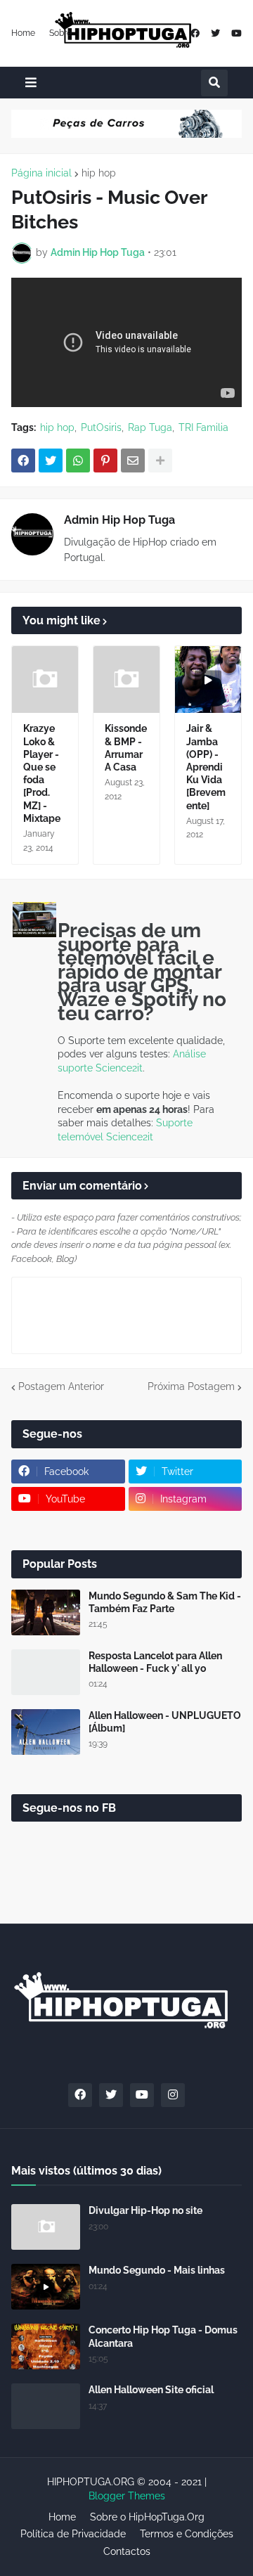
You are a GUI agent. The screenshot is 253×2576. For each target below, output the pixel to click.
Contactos (127, 2551)
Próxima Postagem (191, 1386)
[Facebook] (23, 461)
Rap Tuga (150, 427)
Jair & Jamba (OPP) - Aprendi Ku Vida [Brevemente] (206, 767)
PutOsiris (101, 427)
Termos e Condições (187, 2534)
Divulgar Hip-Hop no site (145, 2210)
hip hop (99, 173)
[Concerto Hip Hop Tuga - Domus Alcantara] (46, 2346)
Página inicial (41, 173)
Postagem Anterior (61, 1386)
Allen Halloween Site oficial (151, 2390)
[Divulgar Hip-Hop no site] (46, 2227)
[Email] (133, 461)
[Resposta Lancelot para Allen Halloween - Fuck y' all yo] (46, 1672)
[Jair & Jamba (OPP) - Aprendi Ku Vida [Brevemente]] (208, 680)
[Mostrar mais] (160, 461)
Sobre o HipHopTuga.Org (147, 2517)
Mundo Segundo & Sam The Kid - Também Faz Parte (165, 1602)
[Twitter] (51, 461)
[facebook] (195, 33)
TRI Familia (203, 427)
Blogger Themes (127, 2496)
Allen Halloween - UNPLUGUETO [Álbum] (165, 1722)
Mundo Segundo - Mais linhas (157, 2270)
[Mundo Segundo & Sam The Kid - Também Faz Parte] (46, 1612)
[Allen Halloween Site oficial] (46, 2406)
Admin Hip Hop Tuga (119, 520)
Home (23, 33)
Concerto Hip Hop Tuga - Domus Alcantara (163, 2336)
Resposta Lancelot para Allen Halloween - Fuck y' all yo (155, 1662)
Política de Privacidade (73, 2534)
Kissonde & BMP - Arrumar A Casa (126, 748)
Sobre (60, 33)
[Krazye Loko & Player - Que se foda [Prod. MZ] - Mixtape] (45, 680)
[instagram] (173, 2095)
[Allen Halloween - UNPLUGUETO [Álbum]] (46, 1732)
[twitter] (215, 33)
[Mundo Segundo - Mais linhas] (46, 2287)
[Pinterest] (105, 461)
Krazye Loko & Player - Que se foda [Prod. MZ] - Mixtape (42, 773)
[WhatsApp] (78, 461)
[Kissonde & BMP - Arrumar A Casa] (126, 680)
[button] (31, 83)
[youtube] (236, 33)
